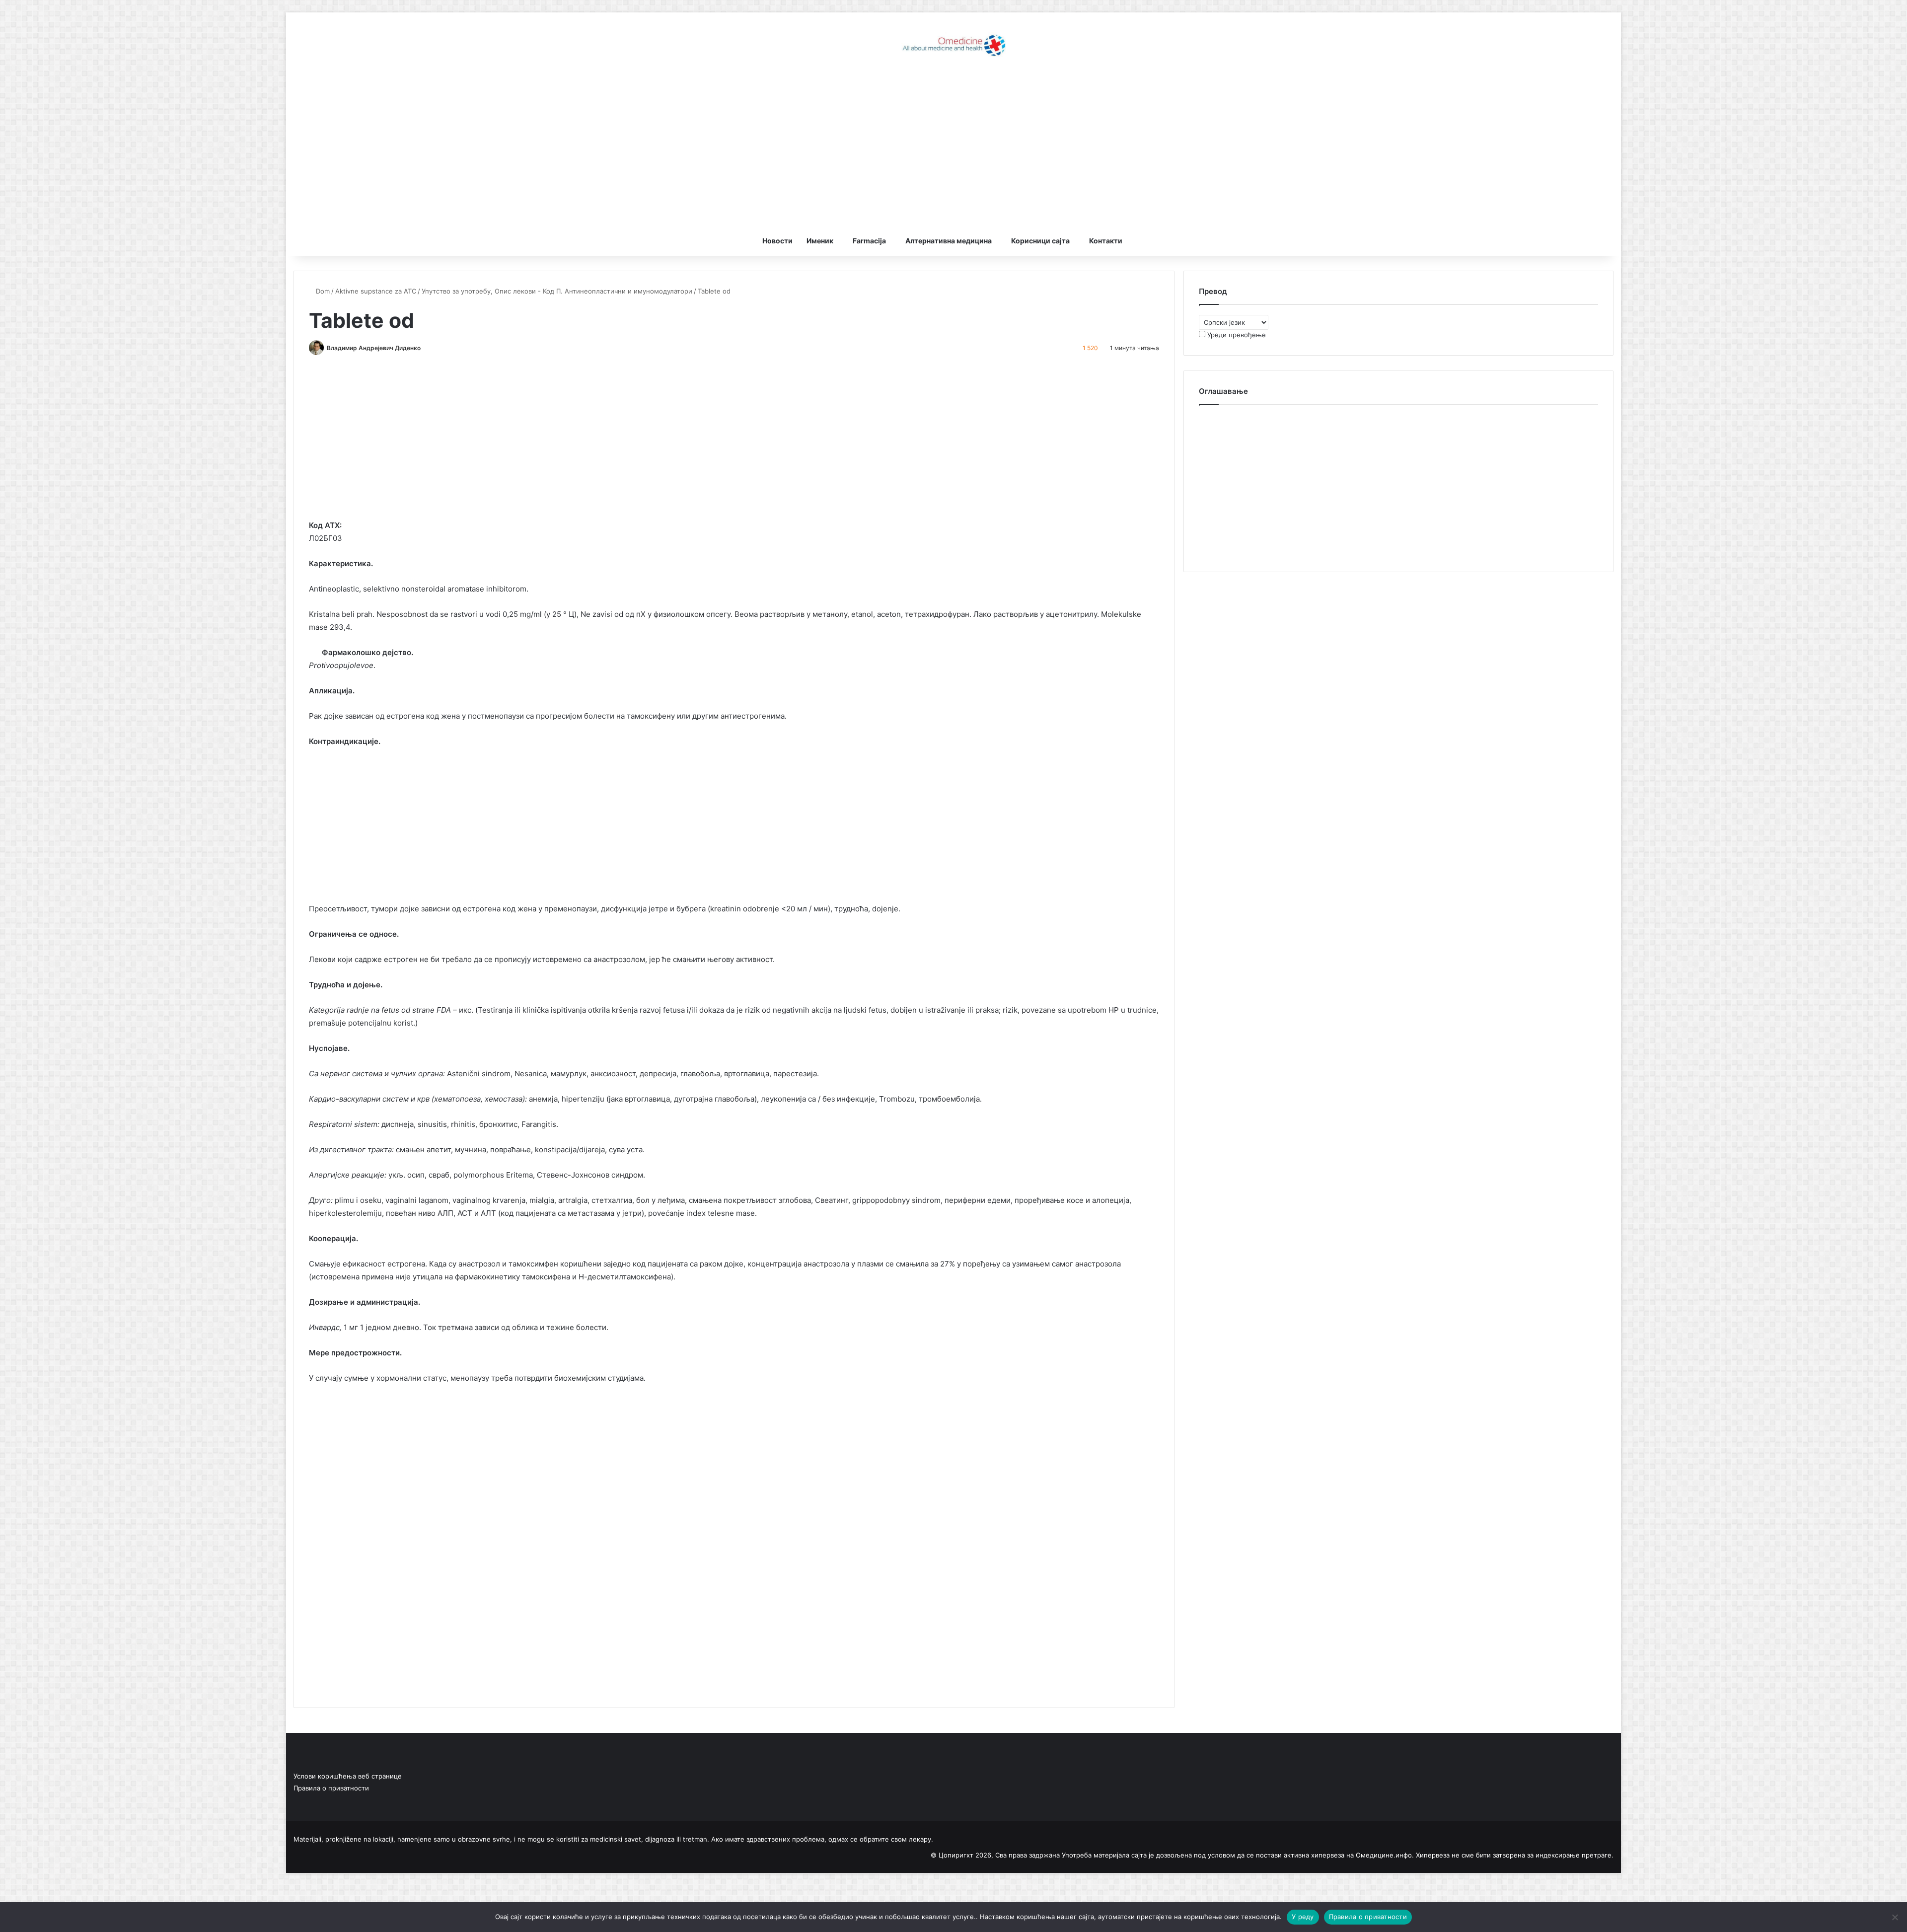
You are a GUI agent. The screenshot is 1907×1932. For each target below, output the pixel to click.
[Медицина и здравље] (953, 45)
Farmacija (869, 241)
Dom (322, 291)
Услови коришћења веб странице (348, 1776)
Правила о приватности (331, 1788)
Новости (777, 241)
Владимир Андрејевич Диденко (374, 348)
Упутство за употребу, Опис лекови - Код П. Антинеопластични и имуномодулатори (557, 291)
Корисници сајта (1040, 241)
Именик (820, 241)
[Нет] (1895, 1917)
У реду (1303, 1917)
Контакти (1106, 241)
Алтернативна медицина (949, 241)
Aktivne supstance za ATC (376, 291)
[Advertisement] (953, 147)
